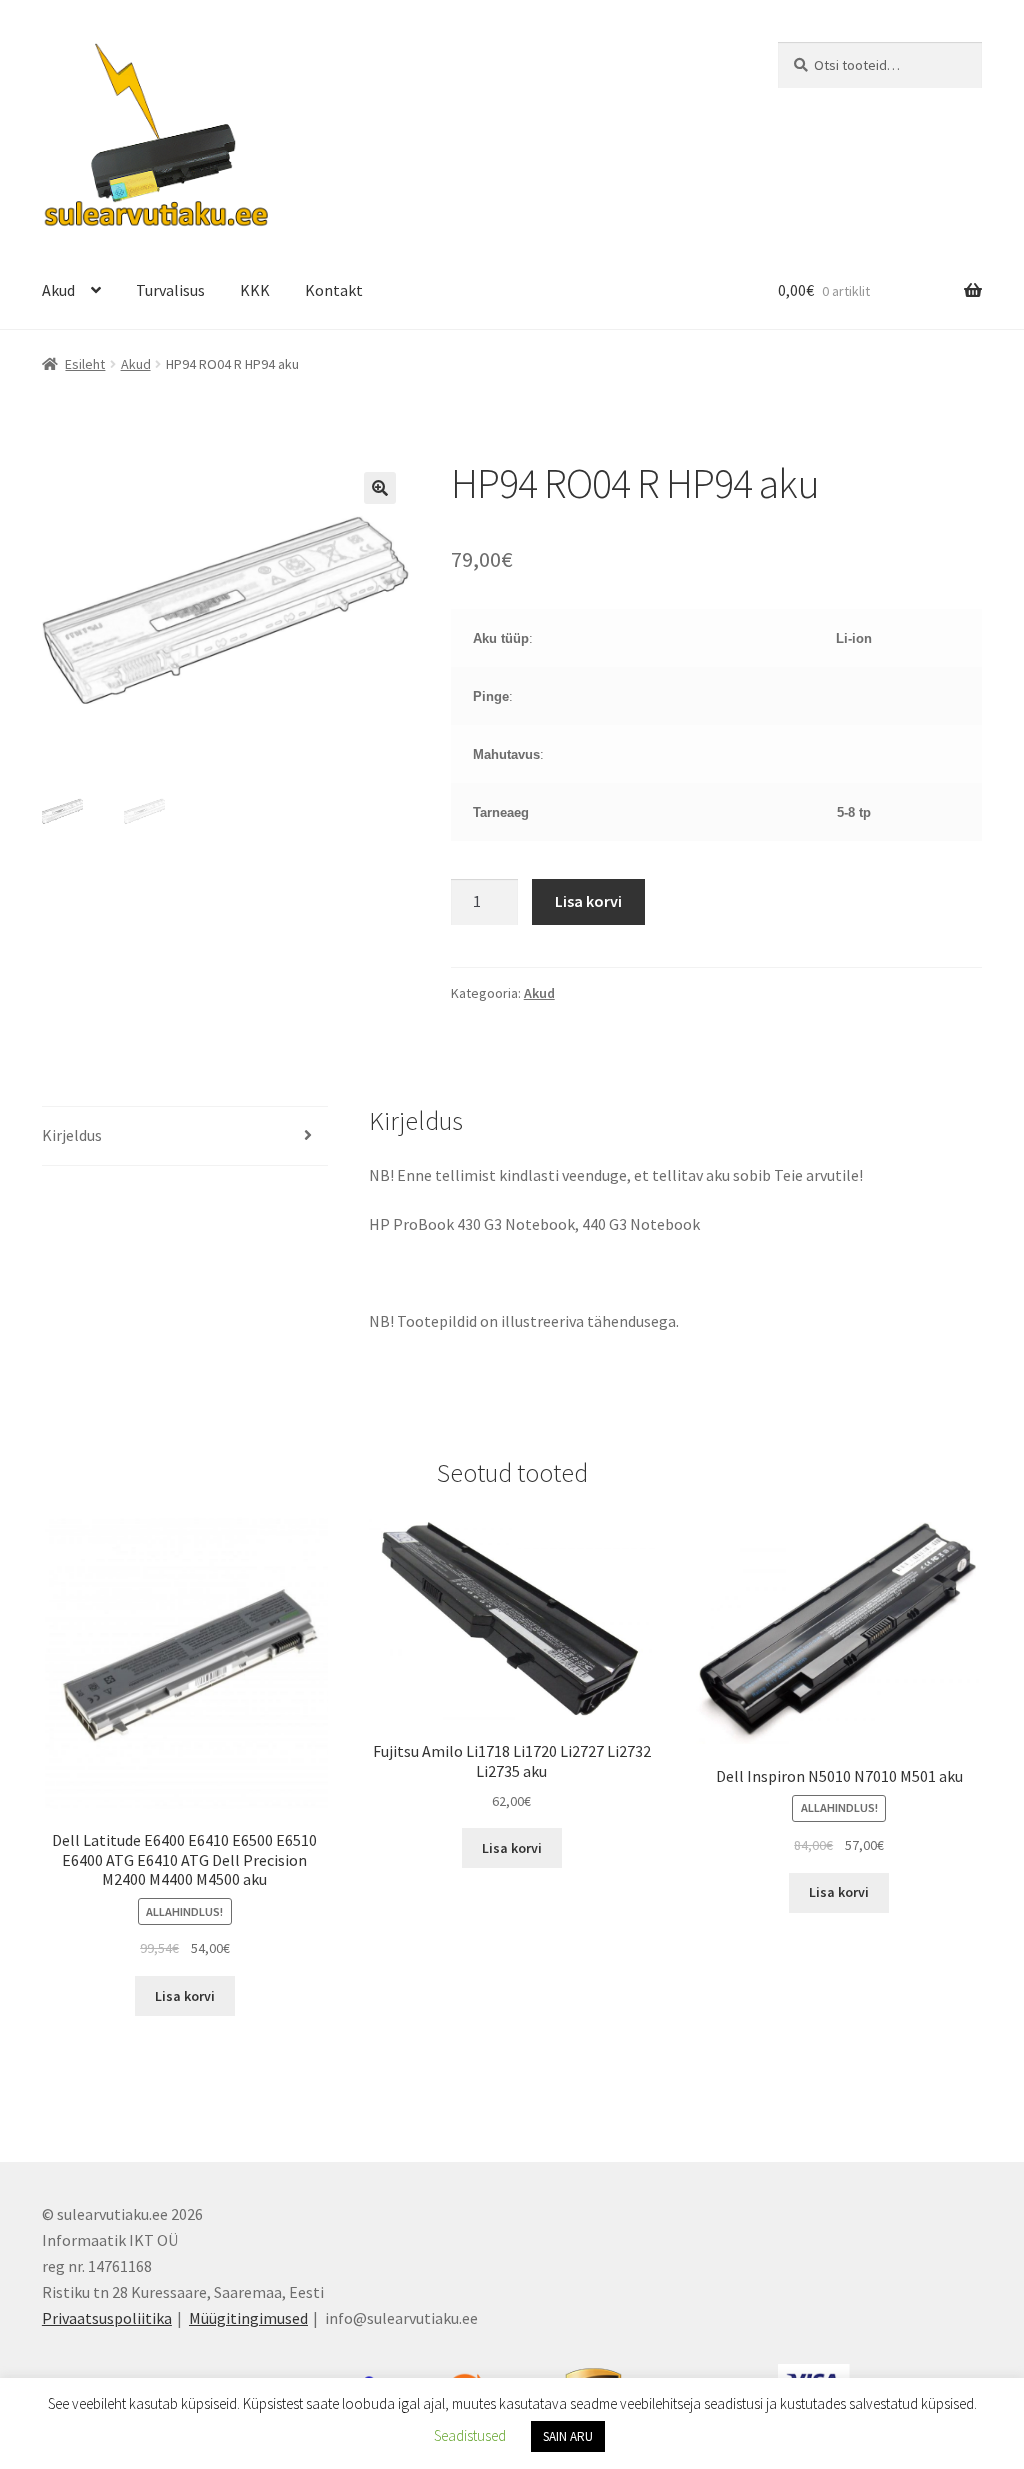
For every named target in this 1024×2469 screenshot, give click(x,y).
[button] (380, 488)
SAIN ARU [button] (568, 2436)
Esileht (85, 364)
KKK (255, 290)
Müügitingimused (248, 2318)
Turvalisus (170, 290)
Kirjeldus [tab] (72, 1135)
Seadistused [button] (470, 2435)
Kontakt (334, 290)
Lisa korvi (588, 901)
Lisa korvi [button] (185, 1996)
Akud (58, 290)
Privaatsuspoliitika (107, 2318)
